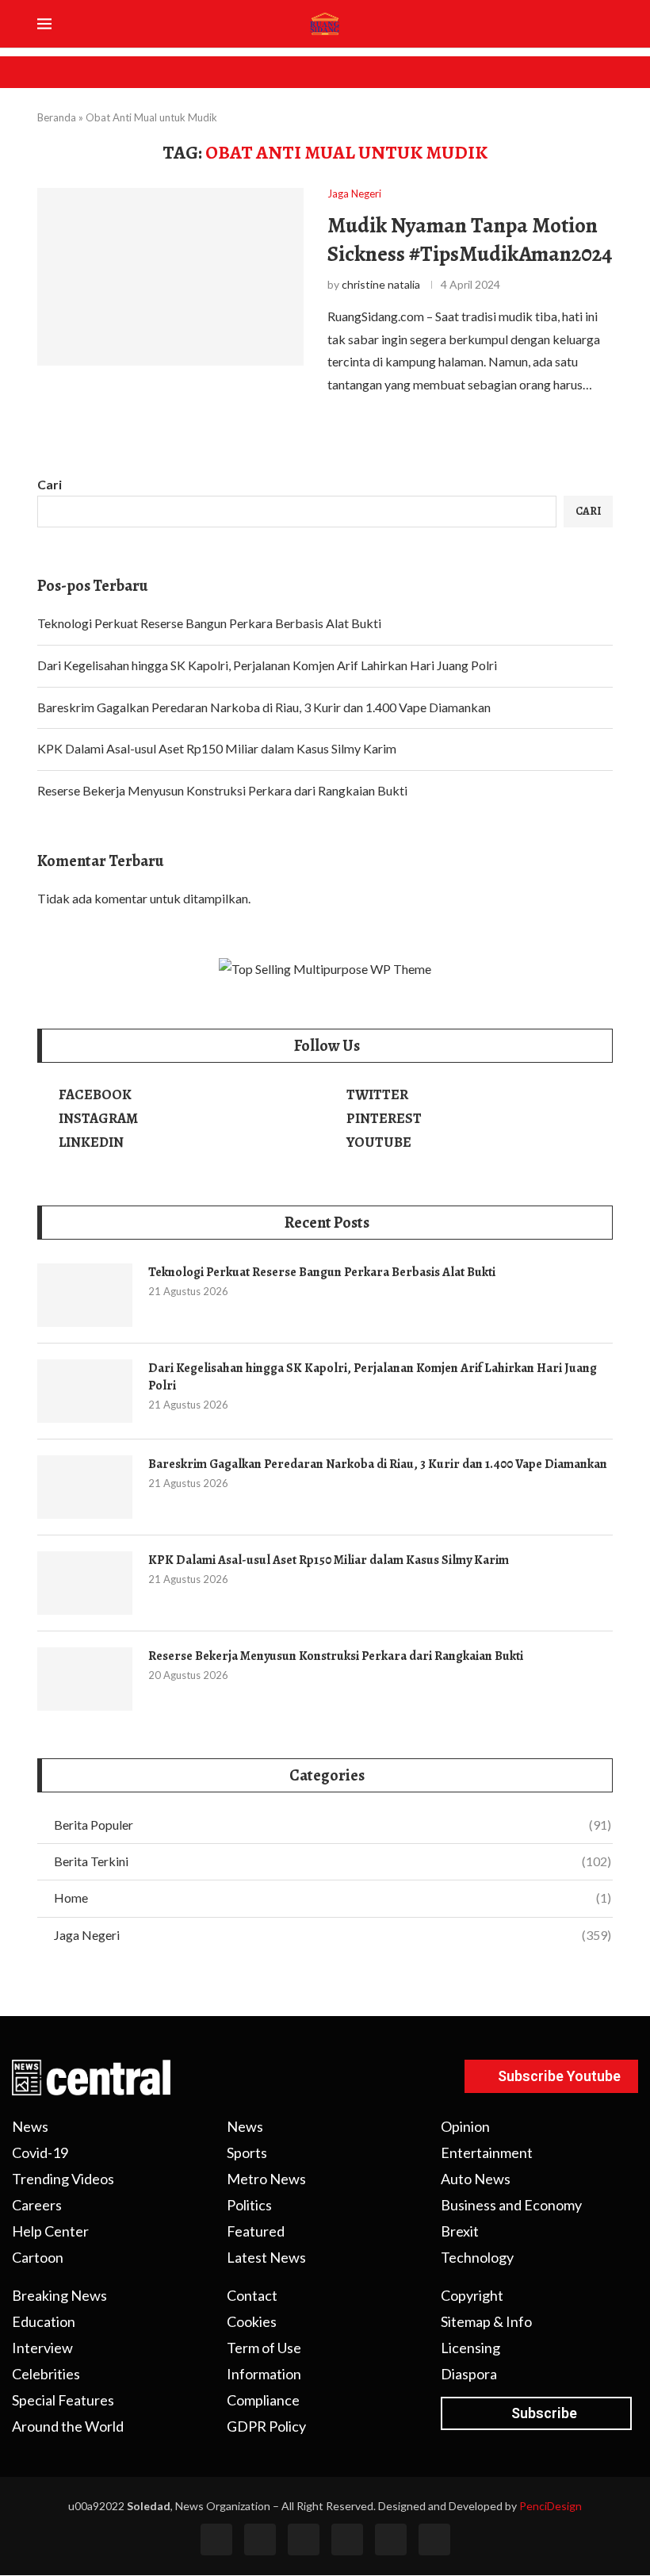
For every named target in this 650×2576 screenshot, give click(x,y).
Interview (42, 2348)
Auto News (476, 2179)
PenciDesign (551, 2506)
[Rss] (391, 2540)
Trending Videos (63, 2179)
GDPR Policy (266, 2426)
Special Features (63, 2400)
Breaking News (59, 2295)
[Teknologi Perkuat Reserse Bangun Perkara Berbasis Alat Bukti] (85, 1295)
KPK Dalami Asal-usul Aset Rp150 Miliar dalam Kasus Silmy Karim (217, 748)
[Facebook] (216, 2540)
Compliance (263, 2400)
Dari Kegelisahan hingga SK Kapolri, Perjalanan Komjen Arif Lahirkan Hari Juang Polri (267, 665)
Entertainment (487, 2152)
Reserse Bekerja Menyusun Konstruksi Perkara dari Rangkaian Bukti (222, 790)
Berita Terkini (333, 1861)
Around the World (68, 2426)
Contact (252, 2295)
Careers (37, 2205)
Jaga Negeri (333, 1935)
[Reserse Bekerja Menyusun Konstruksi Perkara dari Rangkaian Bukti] (85, 1679)
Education (44, 2321)
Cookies (252, 2321)
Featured (256, 2231)
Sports (247, 2152)
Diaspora (469, 2374)
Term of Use (264, 2348)
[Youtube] (347, 2540)
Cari (50, 484)
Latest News (266, 2257)
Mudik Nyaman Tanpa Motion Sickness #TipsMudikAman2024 (470, 240)
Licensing (470, 2348)
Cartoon (38, 2257)
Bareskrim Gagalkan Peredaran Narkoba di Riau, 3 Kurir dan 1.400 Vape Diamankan (264, 707)
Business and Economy (511, 2205)
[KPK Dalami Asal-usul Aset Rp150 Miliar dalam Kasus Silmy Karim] (85, 1583)
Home (333, 1897)
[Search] (608, 25)
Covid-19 (40, 2152)
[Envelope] (434, 2540)
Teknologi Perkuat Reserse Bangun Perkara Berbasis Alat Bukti (209, 623)
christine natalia (381, 284)
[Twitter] (260, 2540)
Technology (477, 2257)
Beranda (57, 117)
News (30, 2126)
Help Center (50, 2231)
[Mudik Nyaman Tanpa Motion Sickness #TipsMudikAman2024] (170, 277)
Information (264, 2374)
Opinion (465, 2126)
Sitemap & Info (486, 2321)
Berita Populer (333, 1825)
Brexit (460, 2231)
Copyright (472, 2295)
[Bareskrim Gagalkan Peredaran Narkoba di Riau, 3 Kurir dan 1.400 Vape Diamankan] (85, 1487)
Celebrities (46, 2374)
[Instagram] (304, 2540)
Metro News (266, 2179)
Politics (249, 2205)
